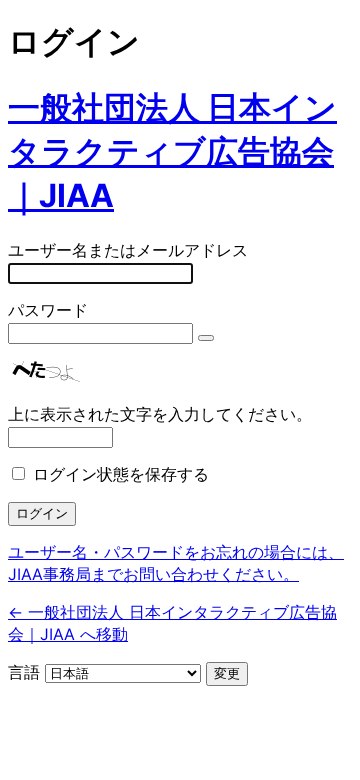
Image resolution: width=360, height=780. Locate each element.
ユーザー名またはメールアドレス (128, 250)
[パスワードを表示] (206, 338)
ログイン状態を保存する (121, 474)
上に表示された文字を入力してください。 (160, 414)
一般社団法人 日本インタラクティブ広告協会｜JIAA (172, 151)
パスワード (48, 310)
